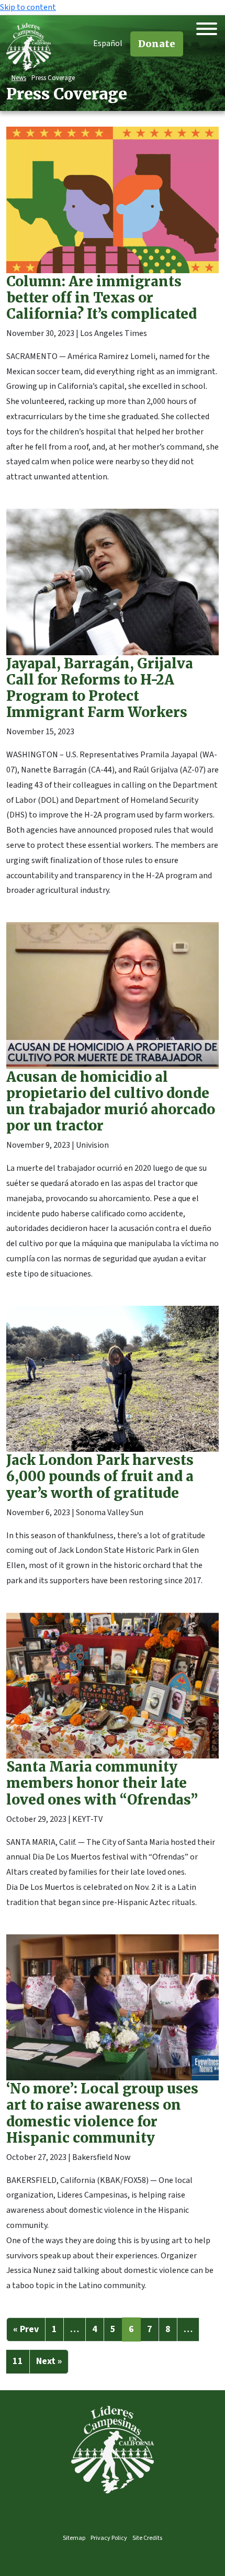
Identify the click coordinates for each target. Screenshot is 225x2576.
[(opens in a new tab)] (113, 310)
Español (108, 43)
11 (18, 2361)
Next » (49, 2361)
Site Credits (147, 2538)
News (19, 78)
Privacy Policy (109, 2538)
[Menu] (207, 29)
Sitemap (74, 2538)
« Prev (26, 2329)
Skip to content (28, 7)
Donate (157, 44)
